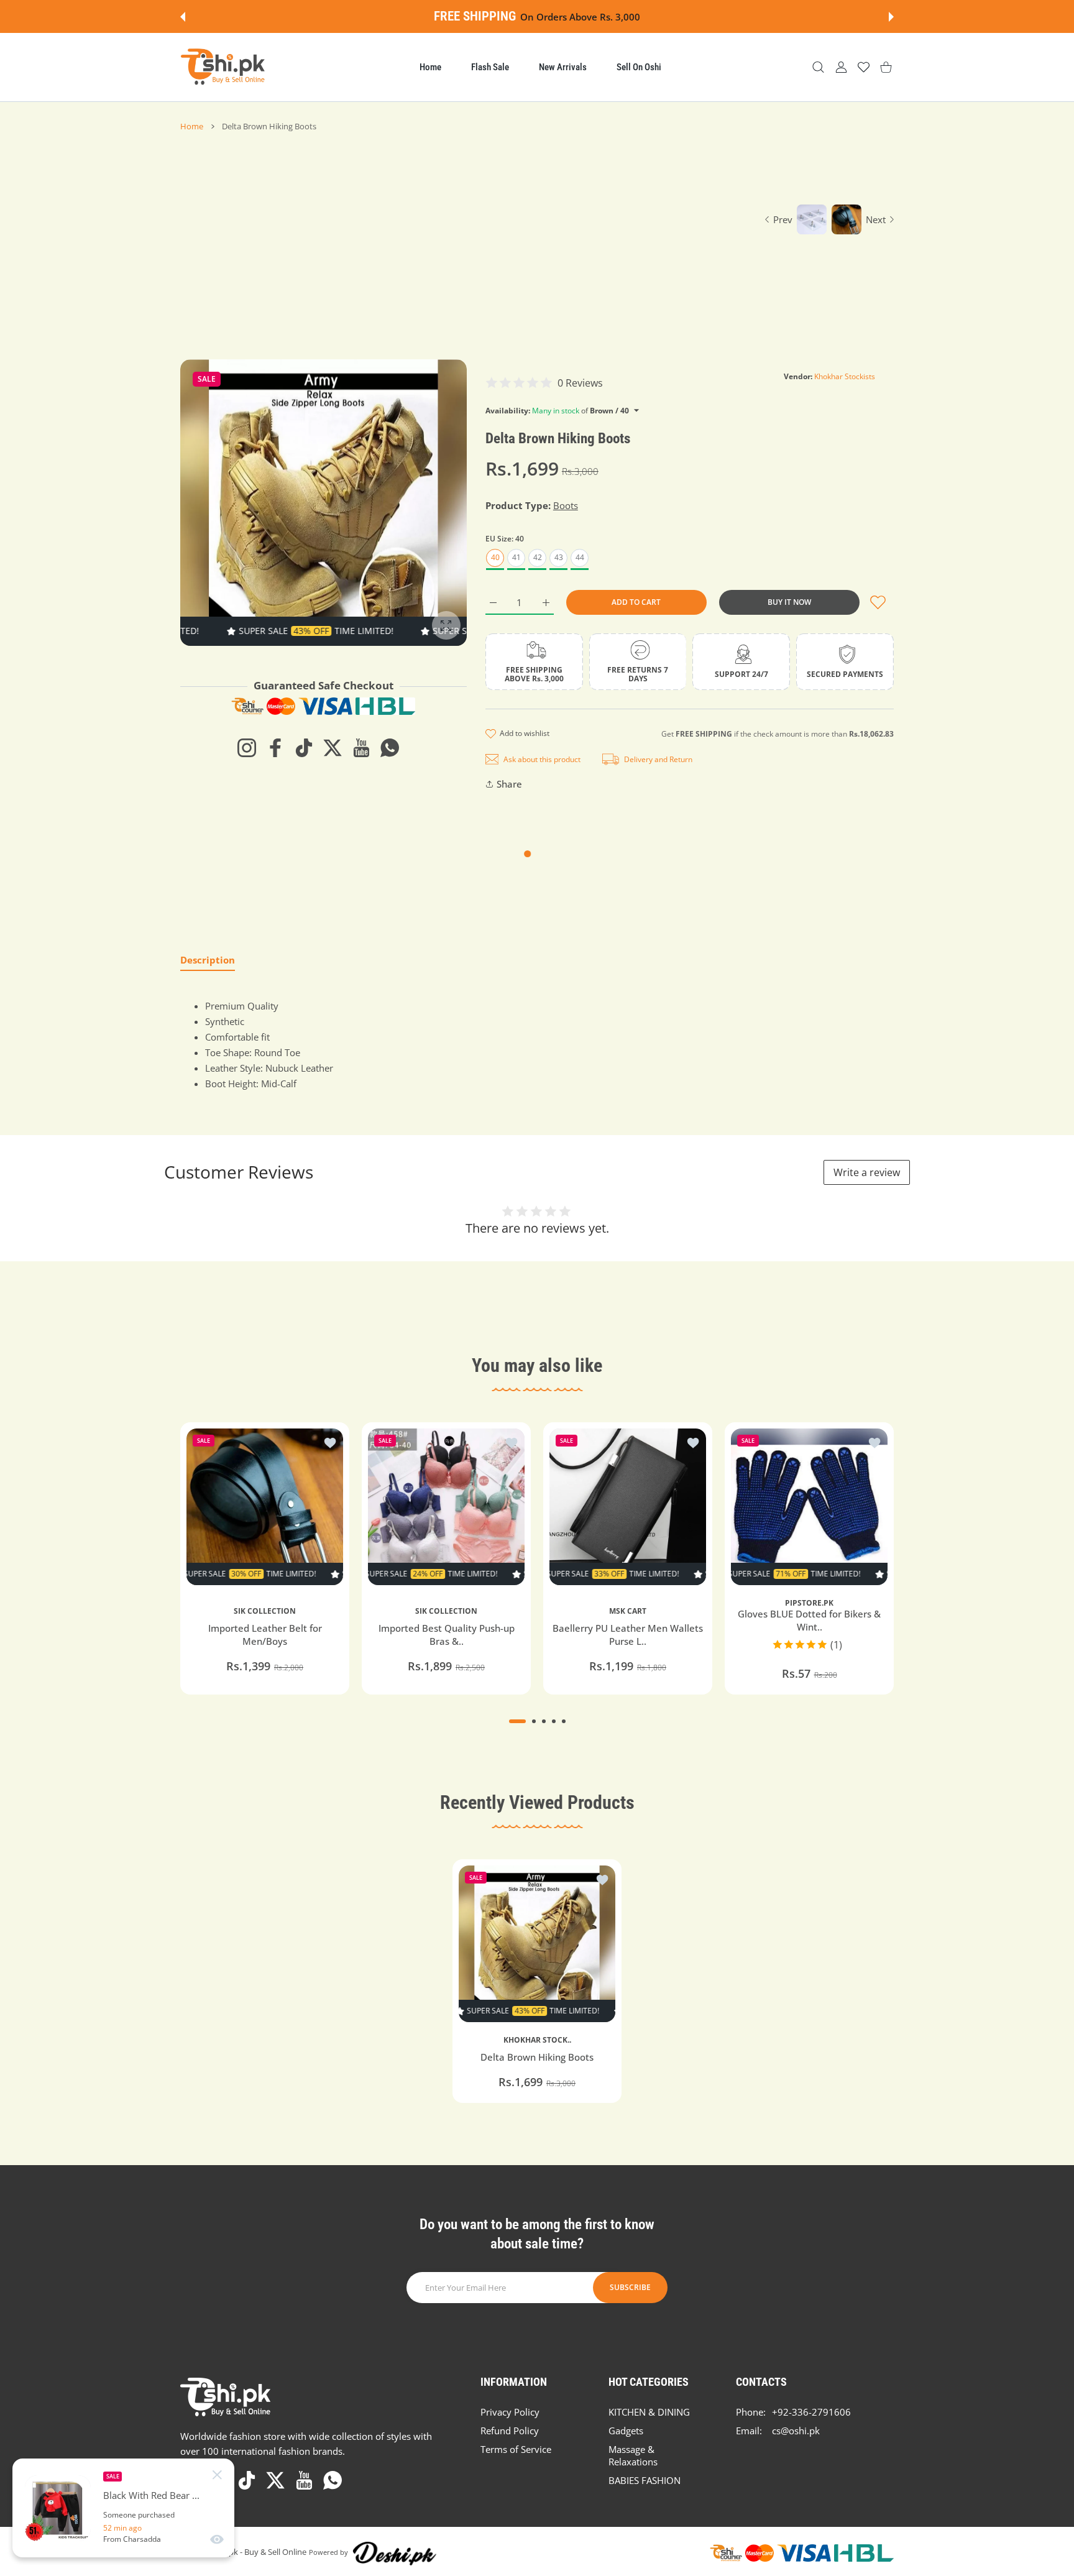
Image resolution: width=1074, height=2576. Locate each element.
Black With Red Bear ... (151, 2495)
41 (516, 557)
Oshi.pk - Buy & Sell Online (258, 2552)
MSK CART (628, 1611)
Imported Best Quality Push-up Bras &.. (447, 1635)
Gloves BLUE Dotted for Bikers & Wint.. (809, 1621)
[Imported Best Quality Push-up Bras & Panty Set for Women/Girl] (446, 1507)
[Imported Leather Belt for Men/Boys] (265, 1507)
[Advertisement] (463, 225)
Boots (566, 505)
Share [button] (509, 784)
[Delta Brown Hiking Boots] (537, 1944)
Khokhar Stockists (845, 376)
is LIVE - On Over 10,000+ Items (571, 17)
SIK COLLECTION (265, 1611)
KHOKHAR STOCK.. (537, 2040)
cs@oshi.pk (796, 2431)
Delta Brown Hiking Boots (537, 2057)
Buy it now (789, 602)
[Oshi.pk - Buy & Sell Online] (224, 67)
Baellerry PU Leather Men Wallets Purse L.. (628, 1635)
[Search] (818, 67)
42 (538, 557)
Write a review (867, 1172)
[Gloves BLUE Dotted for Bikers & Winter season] (809, 1507)
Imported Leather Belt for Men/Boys (265, 1635)
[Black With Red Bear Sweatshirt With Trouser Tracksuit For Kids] (58, 2508)
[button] (183, 17)
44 (580, 557)
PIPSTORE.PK (809, 1603)
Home (192, 126)
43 (559, 557)
